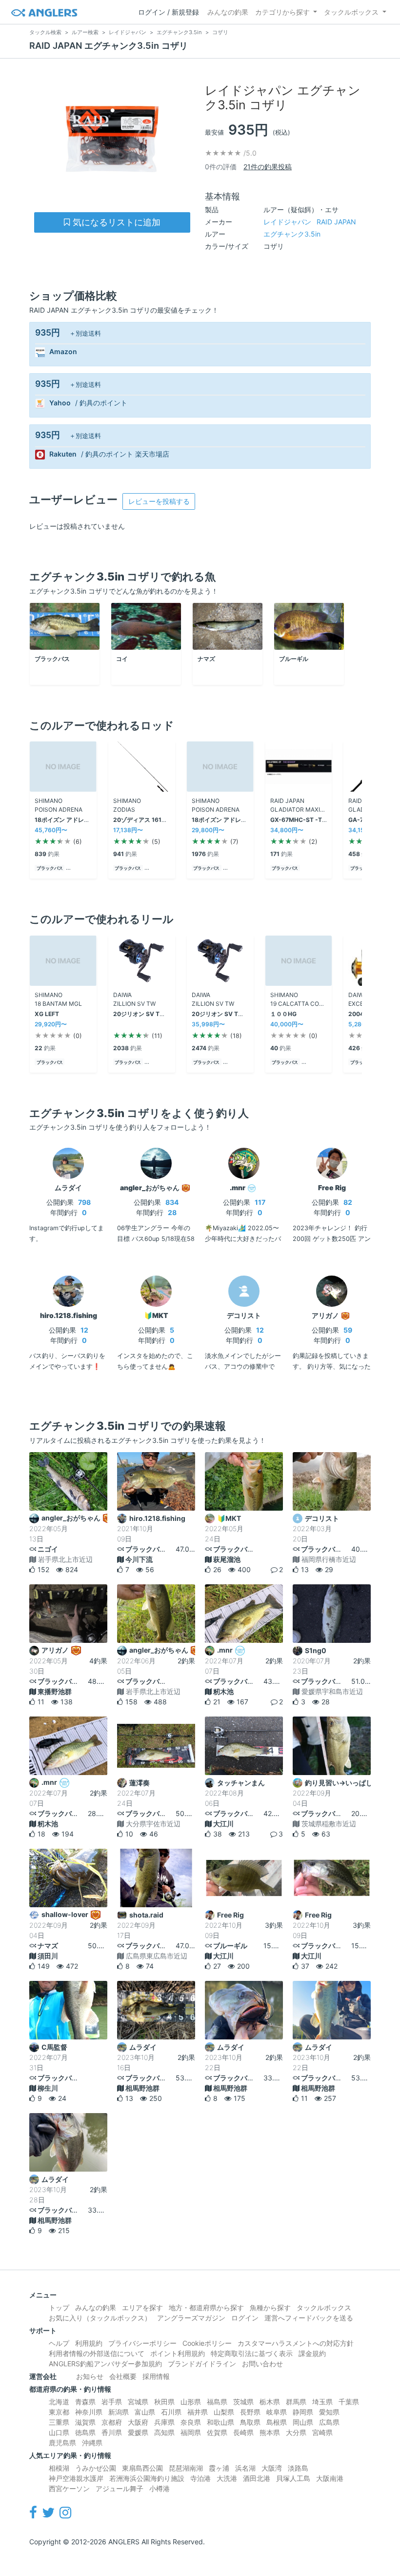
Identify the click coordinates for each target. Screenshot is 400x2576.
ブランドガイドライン (202, 2364)
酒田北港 (257, 2478)
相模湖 (59, 2468)
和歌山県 (220, 2422)
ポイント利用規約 (178, 2353)
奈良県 (191, 2422)
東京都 (59, 2412)
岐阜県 (277, 2412)
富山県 (145, 2412)
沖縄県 (92, 2443)
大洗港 (227, 2478)
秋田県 (164, 2402)
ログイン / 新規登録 (169, 12)
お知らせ (90, 2376)
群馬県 (296, 2402)
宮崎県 (322, 2432)
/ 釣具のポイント (101, 403)
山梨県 (224, 2412)
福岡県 (191, 2432)
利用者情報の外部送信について (97, 2353)
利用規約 (89, 2343)
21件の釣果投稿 (268, 167)
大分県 (296, 2432)
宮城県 (138, 2402)
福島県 (217, 2402)
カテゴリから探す (282, 12)
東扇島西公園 (142, 2468)
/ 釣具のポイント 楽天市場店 (125, 454)
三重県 (59, 2422)
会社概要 (123, 2376)
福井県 (198, 2412)
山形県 (191, 2402)
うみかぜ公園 (96, 2468)
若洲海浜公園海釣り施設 (147, 2478)
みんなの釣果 (228, 12)
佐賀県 (217, 2432)
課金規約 (312, 2353)
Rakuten (63, 454)
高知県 (164, 2432)
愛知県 (329, 2412)
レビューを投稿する (159, 501)
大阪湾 (272, 2468)
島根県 (277, 2422)
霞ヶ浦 (219, 2468)
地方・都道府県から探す (206, 2307)
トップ (59, 2307)
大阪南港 (330, 2478)
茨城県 (243, 2402)
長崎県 (243, 2432)
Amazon (63, 352)
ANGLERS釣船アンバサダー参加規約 (105, 2364)
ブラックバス (50, 868)
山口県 (59, 2432)
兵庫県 (164, 2422)
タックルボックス (351, 12)
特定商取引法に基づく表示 (252, 2353)
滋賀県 (85, 2422)
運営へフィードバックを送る (309, 2318)
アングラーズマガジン (191, 2318)
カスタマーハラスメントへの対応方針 (296, 2343)
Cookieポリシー (207, 2343)
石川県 (171, 2412)
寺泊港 (200, 2478)
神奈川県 (89, 2412)
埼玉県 (322, 2402)
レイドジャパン (310, 222)
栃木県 (270, 2402)
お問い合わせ (262, 2364)
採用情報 (156, 2376)
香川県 (112, 2432)
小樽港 (160, 2488)
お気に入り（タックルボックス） (100, 2318)
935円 (48, 332)
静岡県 (303, 2412)
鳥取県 (250, 2422)
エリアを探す (142, 2307)
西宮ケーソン (69, 2488)
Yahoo (60, 403)
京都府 (112, 2422)
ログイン (245, 2318)
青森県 (85, 2402)
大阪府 (138, 2422)
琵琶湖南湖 (186, 2468)
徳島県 (85, 2432)
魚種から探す (270, 2307)
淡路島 (298, 2468)
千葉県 (349, 2402)
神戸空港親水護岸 (76, 2478)
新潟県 (119, 2412)
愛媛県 (138, 2432)
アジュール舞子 (120, 2488)
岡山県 (303, 2422)
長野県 (250, 2412)
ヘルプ (59, 2343)
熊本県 (270, 2432)
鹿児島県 (62, 2443)
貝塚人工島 (293, 2478)
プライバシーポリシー (142, 2343)
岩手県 (112, 2402)
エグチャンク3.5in (292, 234)
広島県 (329, 2422)
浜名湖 (245, 2468)
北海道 (59, 2402)
